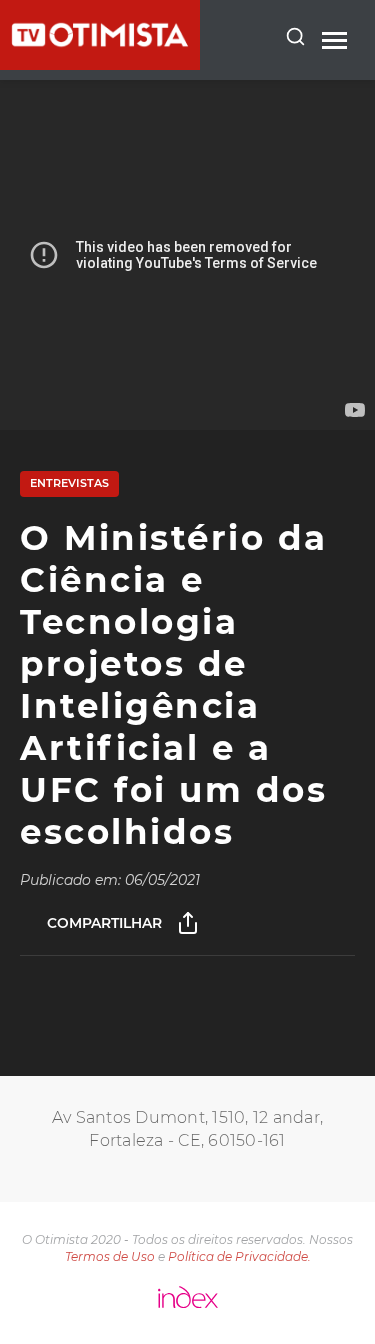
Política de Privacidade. (239, 1256)
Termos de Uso (110, 1256)
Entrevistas (69, 483)
